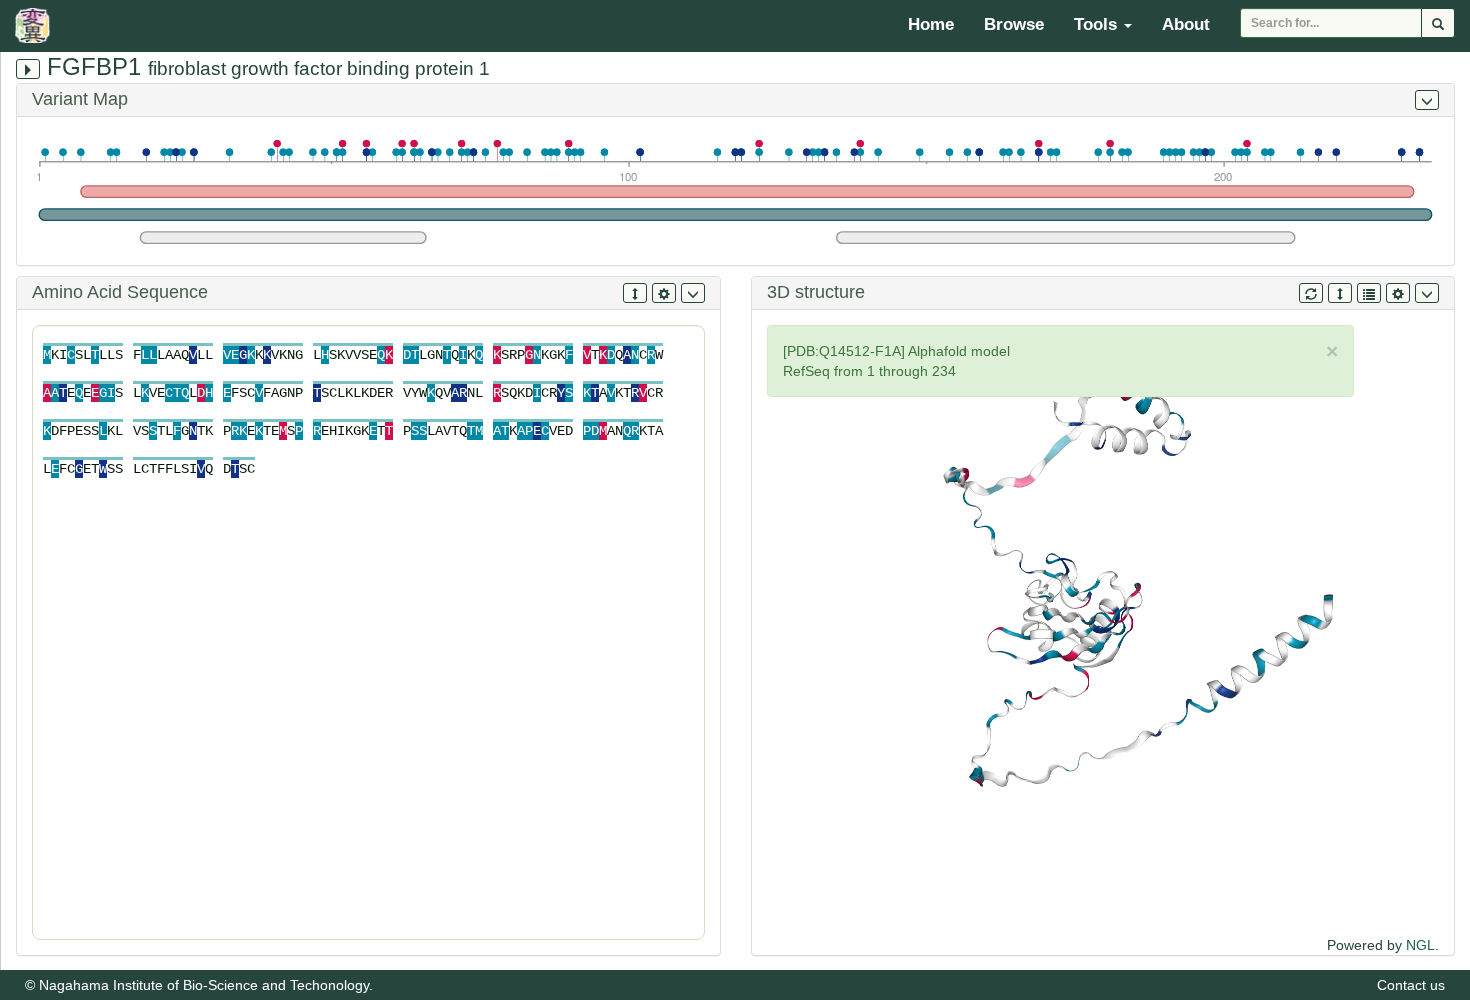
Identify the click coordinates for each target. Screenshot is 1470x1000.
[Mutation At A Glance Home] (37, 25)
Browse (1014, 24)
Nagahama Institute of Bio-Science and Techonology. (206, 985)
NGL (1420, 945)
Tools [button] (1098, 24)
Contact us (1411, 985)
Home (931, 24)
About (1186, 24)
